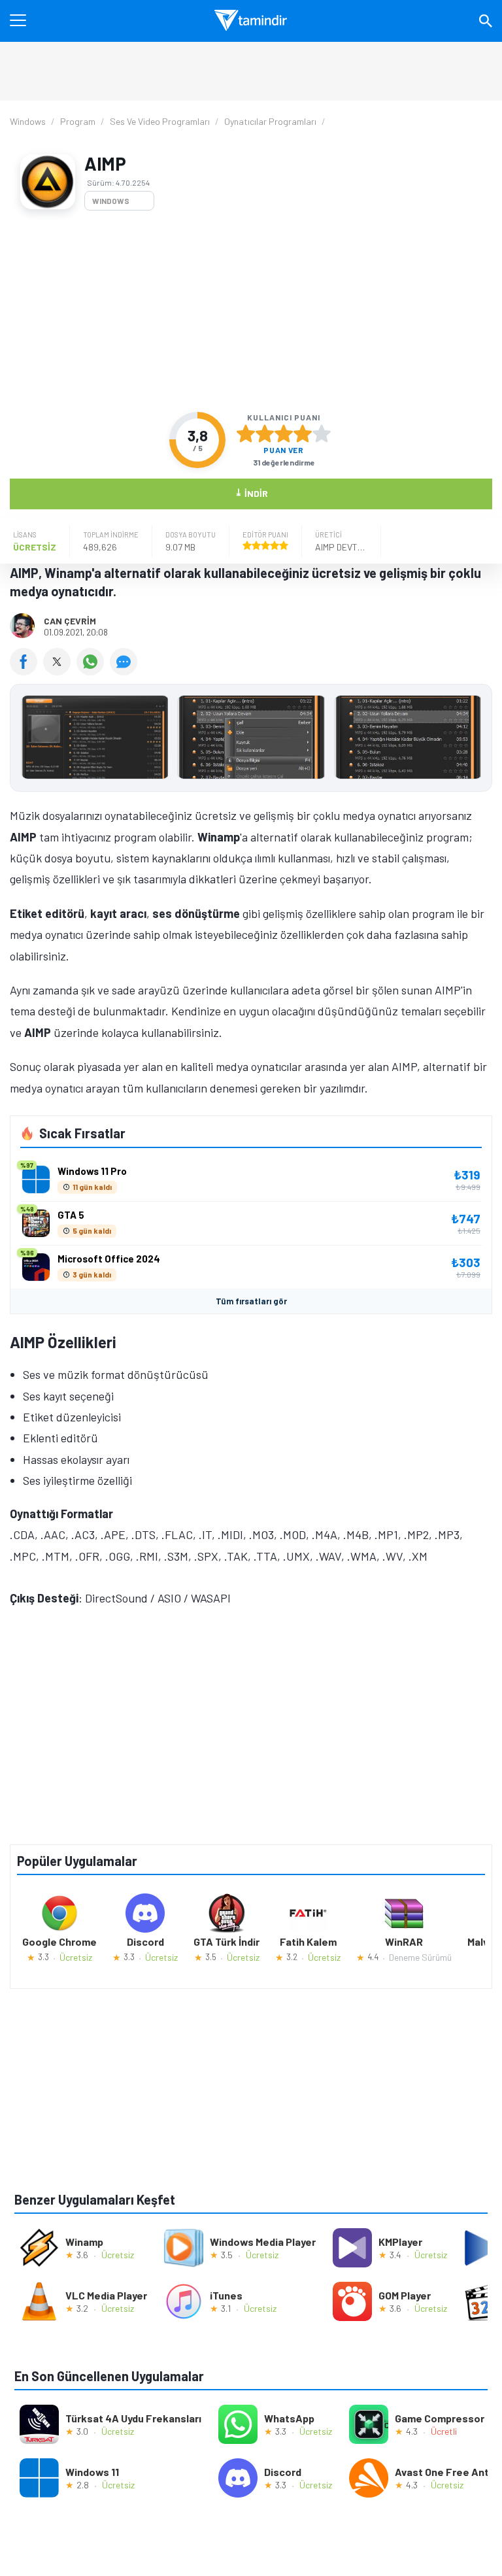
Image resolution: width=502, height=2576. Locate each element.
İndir (251, 493)
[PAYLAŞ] (26, 671)
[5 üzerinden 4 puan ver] (303, 433)
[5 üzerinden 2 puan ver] (265, 433)
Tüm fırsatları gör (251, 1301)
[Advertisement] (251, 311)
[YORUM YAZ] (125, 671)
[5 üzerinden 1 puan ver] (246, 433)
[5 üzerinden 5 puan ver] (322, 433)
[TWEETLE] (60, 671)
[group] (251, 740)
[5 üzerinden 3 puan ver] (284, 433)
